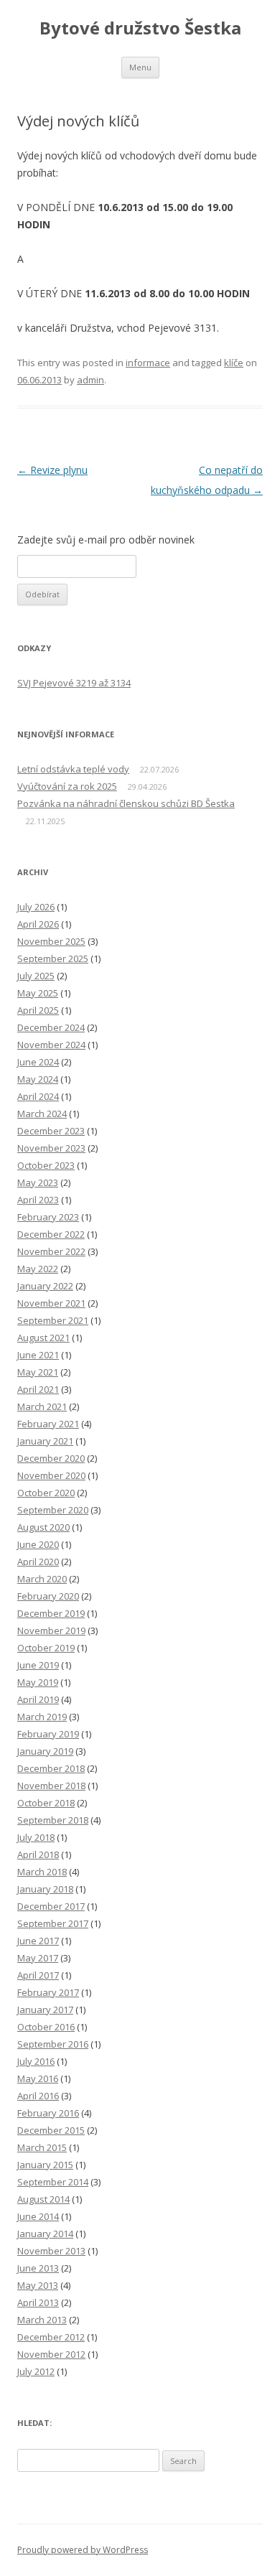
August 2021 (43, 1338)
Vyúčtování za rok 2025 (67, 786)
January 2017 (45, 2010)
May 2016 (38, 2078)
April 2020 (38, 1562)
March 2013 (42, 2320)
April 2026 (38, 924)
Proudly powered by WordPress (83, 2550)
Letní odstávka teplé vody (73, 769)
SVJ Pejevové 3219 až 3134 (74, 683)
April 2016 (38, 2096)
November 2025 (51, 941)
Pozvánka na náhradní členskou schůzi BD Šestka (126, 803)
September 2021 (53, 1320)
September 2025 (53, 958)
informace (148, 363)
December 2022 (51, 1234)
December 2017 (51, 1906)
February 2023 (48, 1217)
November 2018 (51, 1786)
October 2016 (46, 2027)
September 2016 (53, 2044)
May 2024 (38, 1079)
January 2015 (45, 2165)
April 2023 (38, 1200)
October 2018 (46, 1803)
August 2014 (43, 2199)
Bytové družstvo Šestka (140, 28)
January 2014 (45, 2234)
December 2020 (51, 1458)
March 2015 (42, 2147)
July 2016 (36, 2061)
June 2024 (38, 1062)
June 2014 (38, 2216)
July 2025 (36, 976)
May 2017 (38, 1958)
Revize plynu (52, 470)
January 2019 (45, 1751)
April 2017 (38, 1975)
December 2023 (51, 1131)
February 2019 (48, 1734)
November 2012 (51, 2354)
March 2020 (42, 1579)
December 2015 (51, 2130)
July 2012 (36, 2371)
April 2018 (38, 1854)
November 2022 (51, 1251)
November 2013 (51, 2251)
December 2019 (51, 1613)
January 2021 (45, 1441)
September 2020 (53, 1510)
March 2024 (42, 1114)
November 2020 (51, 1475)
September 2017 (53, 1923)
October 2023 (46, 1165)
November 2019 (51, 1630)
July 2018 (36, 1837)
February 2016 (48, 2113)
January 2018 (45, 1889)
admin (90, 380)
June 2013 (38, 2268)
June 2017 (38, 1941)
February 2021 (48, 1424)
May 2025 (38, 993)
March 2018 (42, 1872)
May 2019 (38, 1682)
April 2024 (38, 1096)
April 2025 (38, 1010)
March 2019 (42, 1717)
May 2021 (38, 1372)
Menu (140, 67)
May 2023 (38, 1182)
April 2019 (38, 1699)
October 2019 (46, 1648)
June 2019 (38, 1665)
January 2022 (45, 1286)
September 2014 (53, 2182)
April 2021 (38, 1389)
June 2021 (38, 1355)
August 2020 (43, 1527)
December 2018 (51, 1768)
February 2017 (48, 1992)
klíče (234, 363)
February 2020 (48, 1596)
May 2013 (38, 2285)
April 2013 (38, 2302)
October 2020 (46, 1493)
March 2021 (42, 1406)
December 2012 (51, 2337)
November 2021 (51, 1303)
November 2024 (51, 1045)
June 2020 (38, 1544)
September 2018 (53, 1820)
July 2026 (36, 907)
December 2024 (51, 1027)
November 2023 (51, 1148)
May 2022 (38, 1269)
